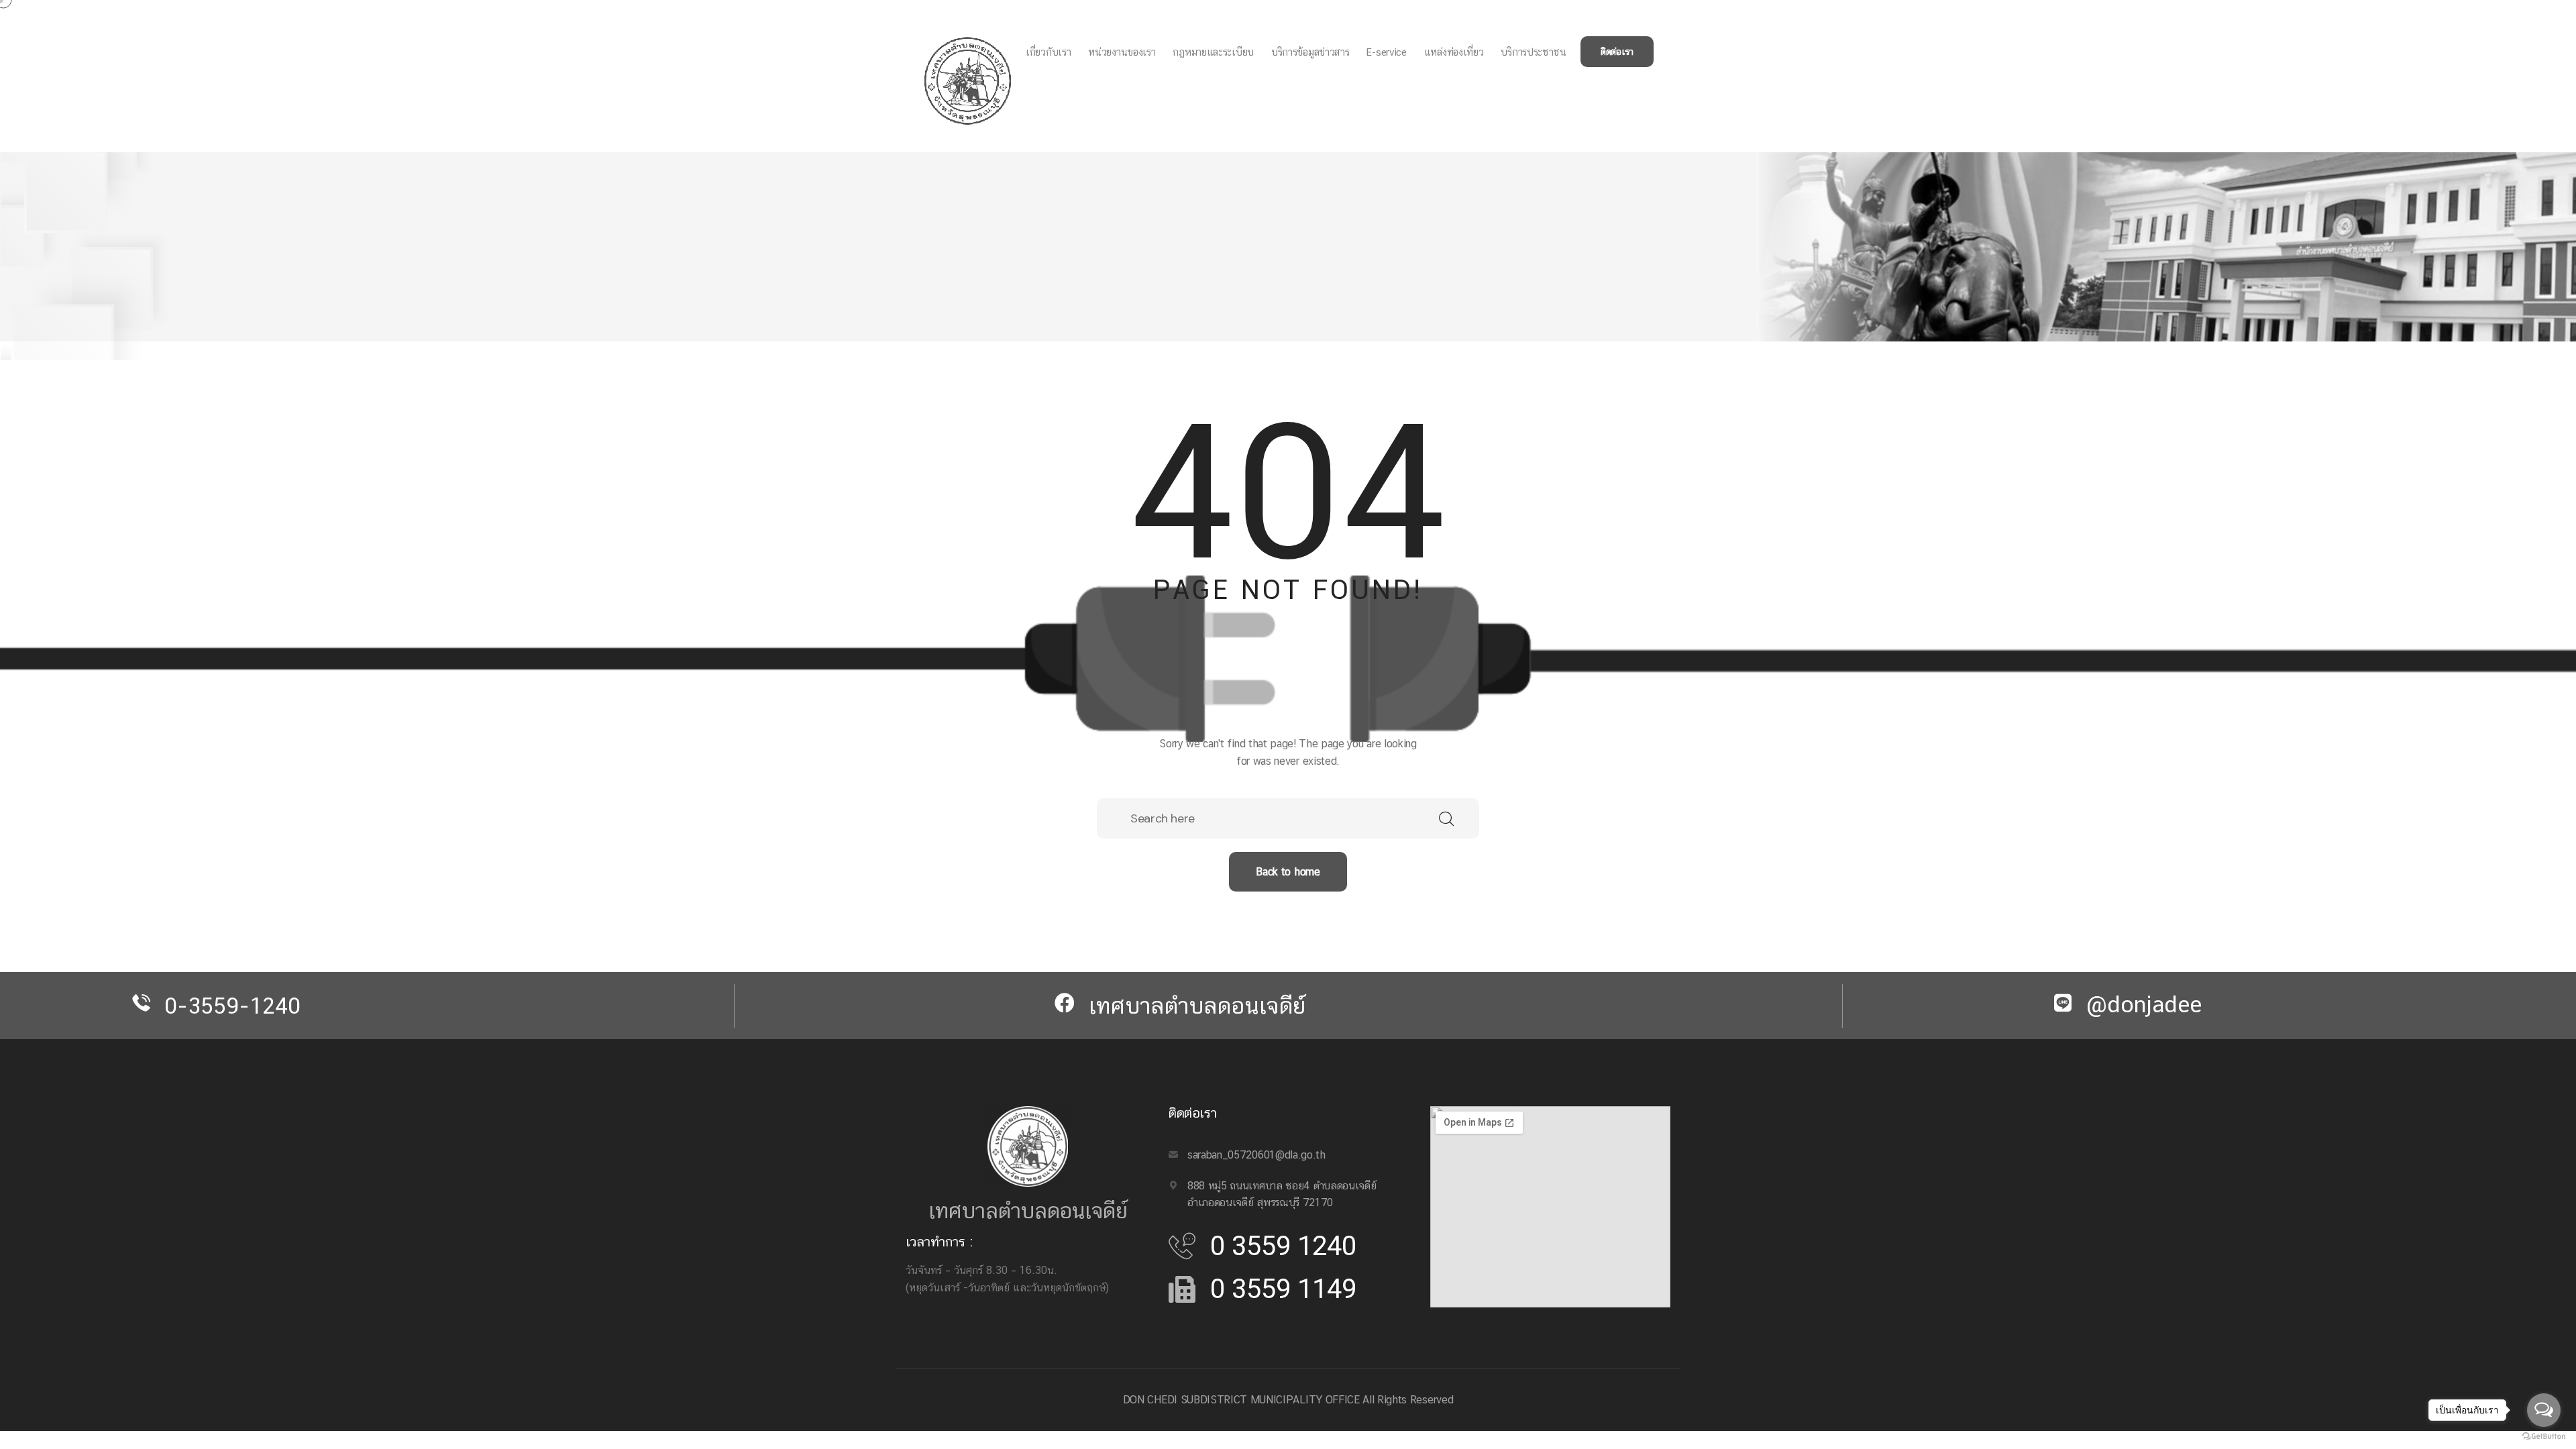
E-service (1386, 52)
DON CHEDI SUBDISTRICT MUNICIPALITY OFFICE (1241, 1400)
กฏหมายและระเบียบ (1213, 52)
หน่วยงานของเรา (1122, 52)
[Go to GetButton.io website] (2544, 1436)
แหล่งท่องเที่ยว (1454, 52)
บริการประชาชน (1533, 52)
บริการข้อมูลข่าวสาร (1310, 52)
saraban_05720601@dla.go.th (1256, 1155)
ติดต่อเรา (1617, 52)
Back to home (1288, 872)
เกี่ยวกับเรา (1048, 52)
